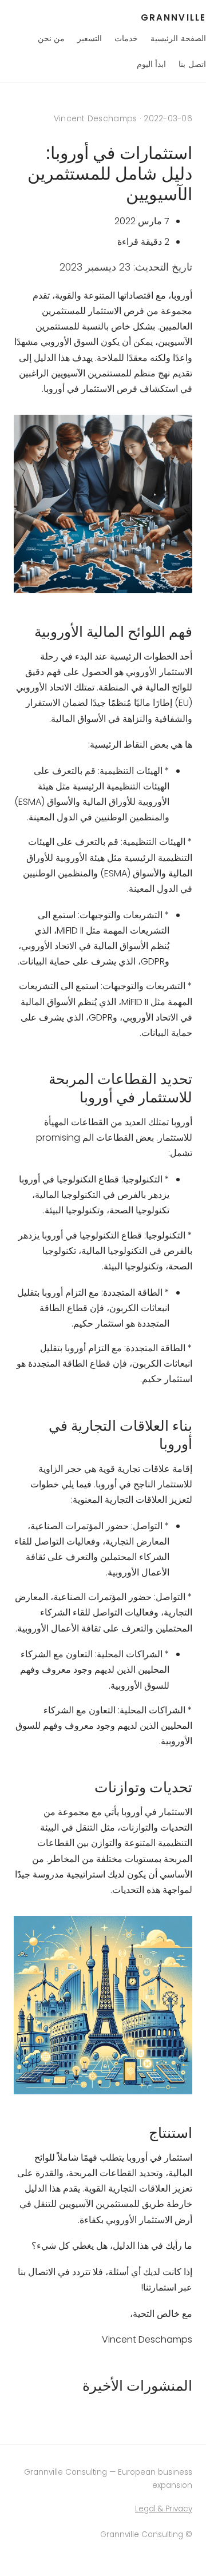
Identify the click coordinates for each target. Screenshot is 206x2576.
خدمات (126, 38)
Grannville (173, 17)
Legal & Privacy (164, 2509)
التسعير (90, 38)
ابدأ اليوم (152, 64)
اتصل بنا (192, 64)
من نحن (51, 38)
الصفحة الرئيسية (178, 38)
